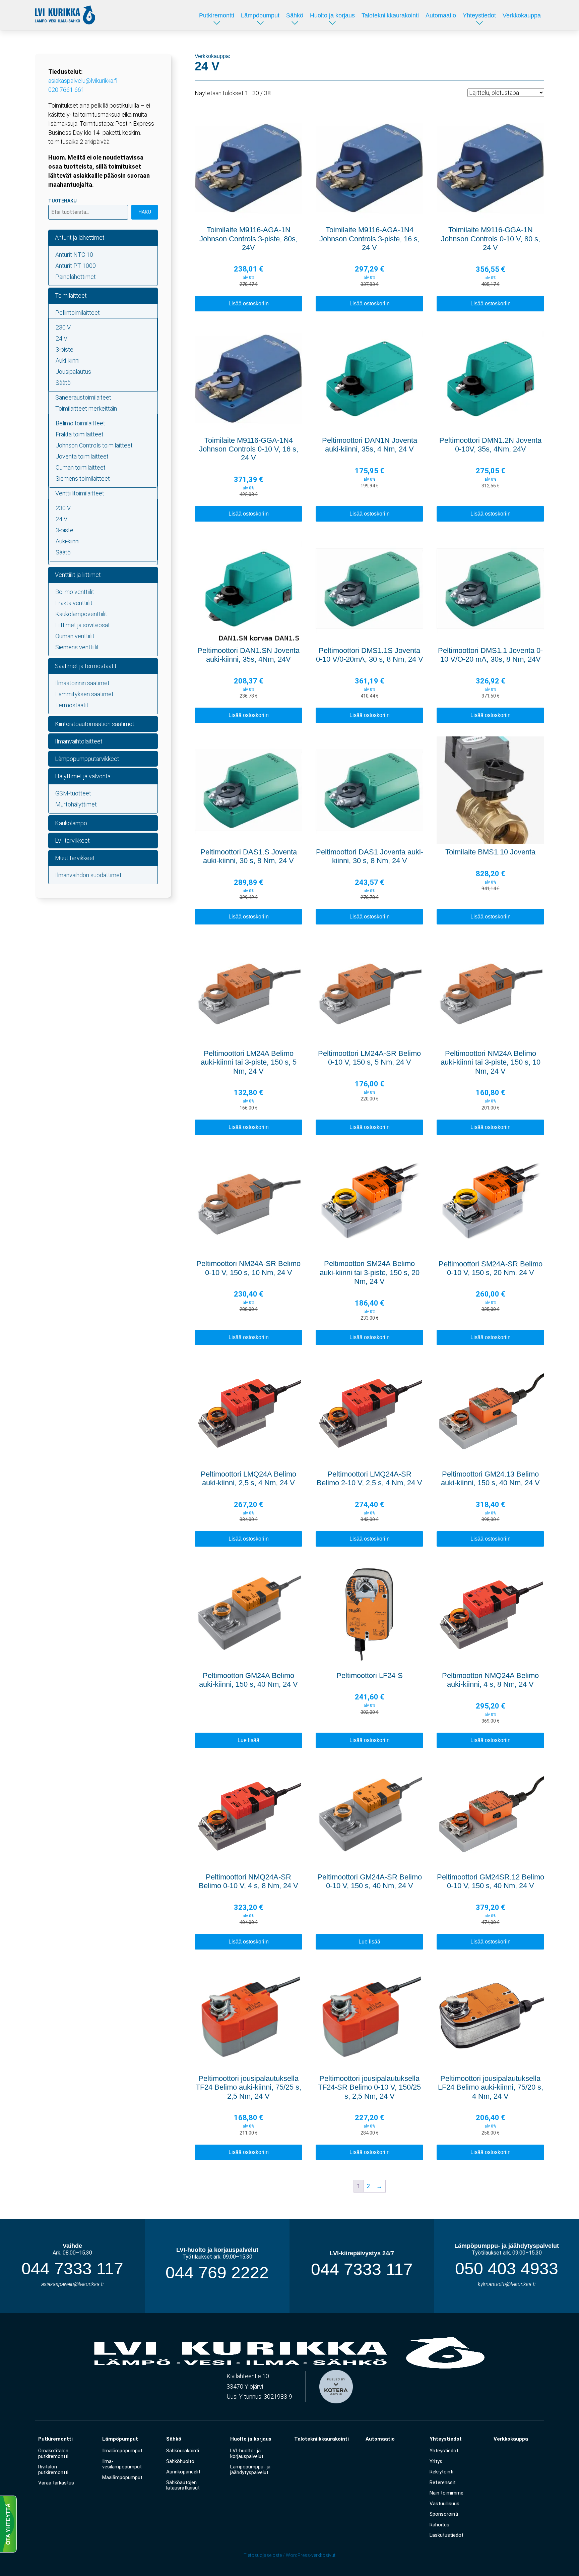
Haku (145, 212)
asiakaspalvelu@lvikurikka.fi (83, 81)
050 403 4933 (507, 2269)
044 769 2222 (217, 2273)
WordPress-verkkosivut (311, 2555)
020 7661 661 (66, 90)
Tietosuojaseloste (263, 2555)
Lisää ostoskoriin (249, 304)
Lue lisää (248, 1740)
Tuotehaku (62, 201)
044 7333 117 (72, 2269)
